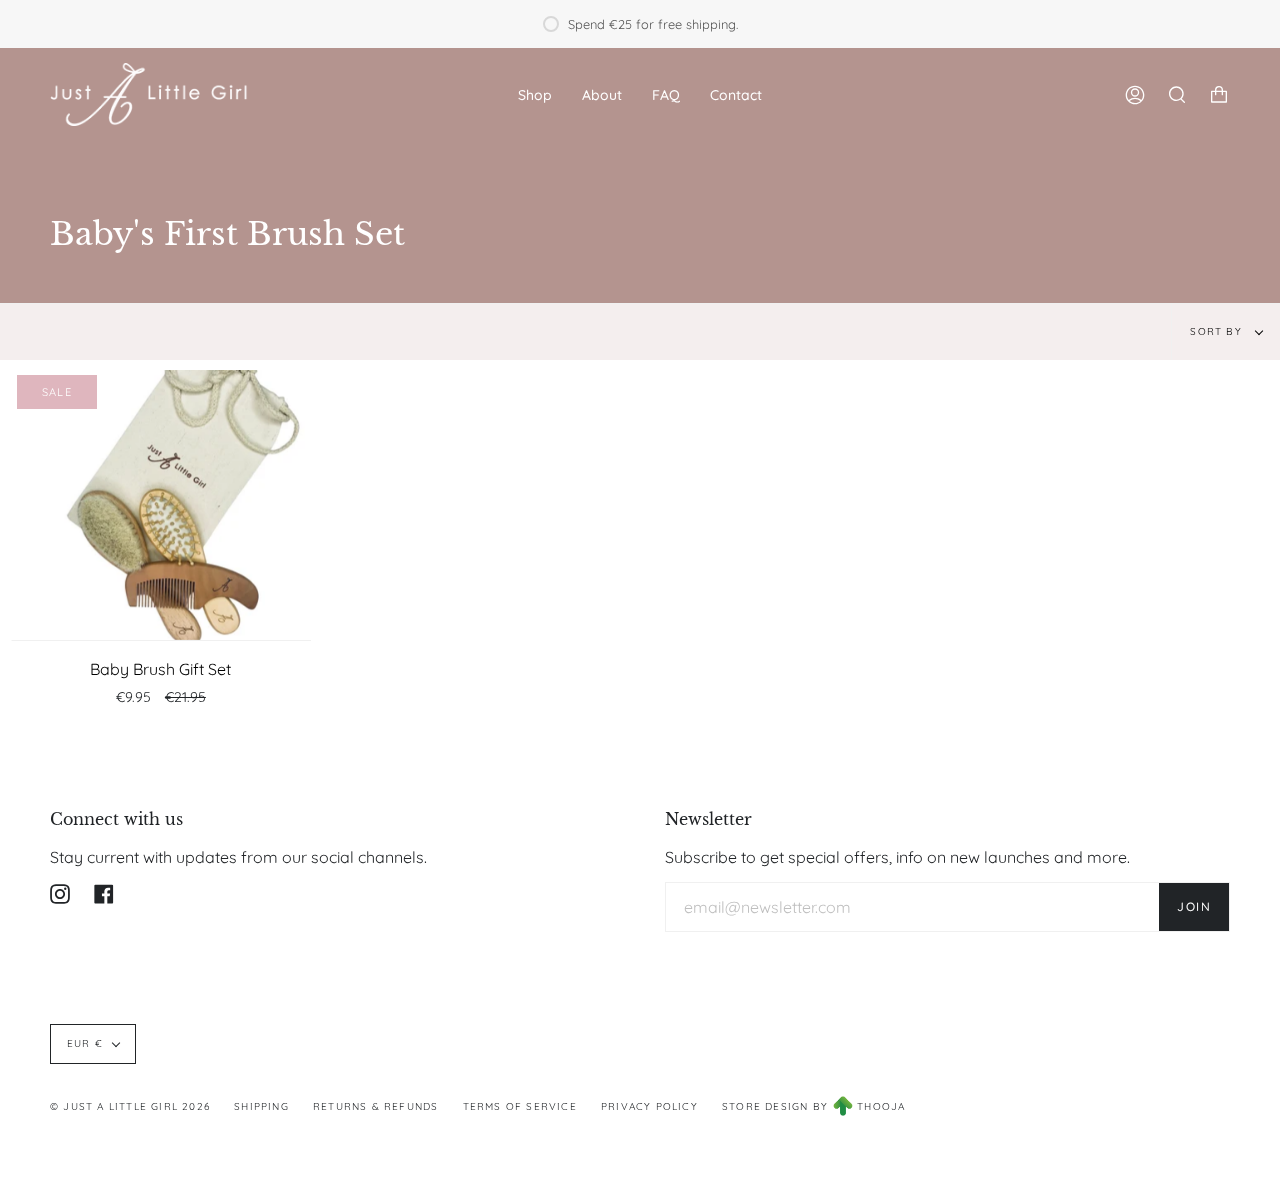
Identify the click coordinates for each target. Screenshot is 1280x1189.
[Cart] (1219, 94)
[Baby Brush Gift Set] (161, 505)
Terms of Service (520, 1106)
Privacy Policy (649, 1106)
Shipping (261, 1106)
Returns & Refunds (375, 1106)
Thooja (881, 1106)
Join (1194, 906)
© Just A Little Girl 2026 (130, 1106)
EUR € (85, 1043)
